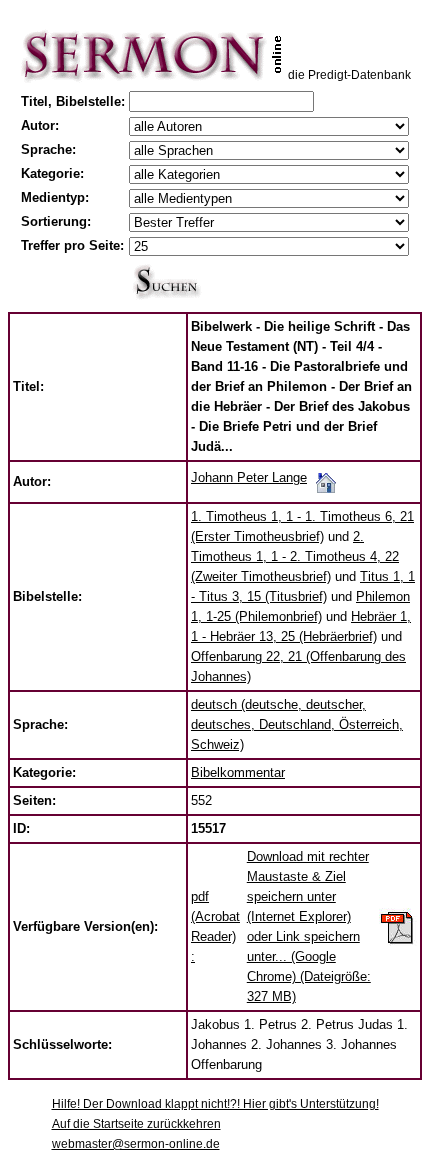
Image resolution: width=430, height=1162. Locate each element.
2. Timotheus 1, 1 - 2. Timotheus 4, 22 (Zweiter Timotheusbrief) (295, 556)
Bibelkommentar (238, 772)
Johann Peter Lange (249, 477)
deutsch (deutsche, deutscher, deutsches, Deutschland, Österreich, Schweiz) (297, 724)
